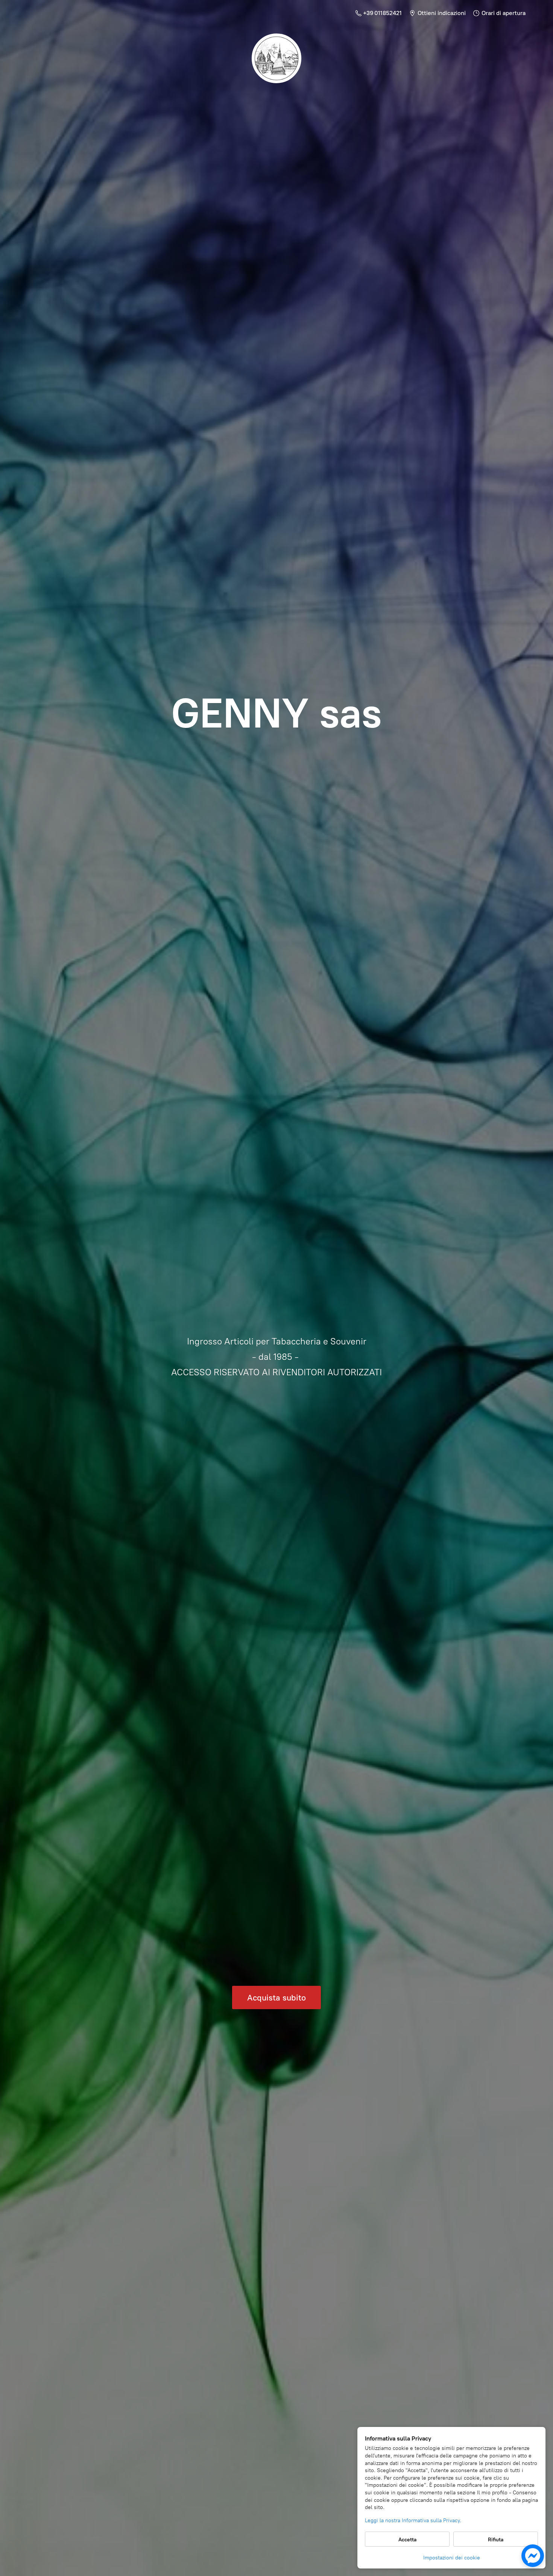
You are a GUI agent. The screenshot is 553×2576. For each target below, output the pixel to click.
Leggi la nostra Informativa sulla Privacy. (413, 2520)
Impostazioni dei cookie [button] (452, 2558)
